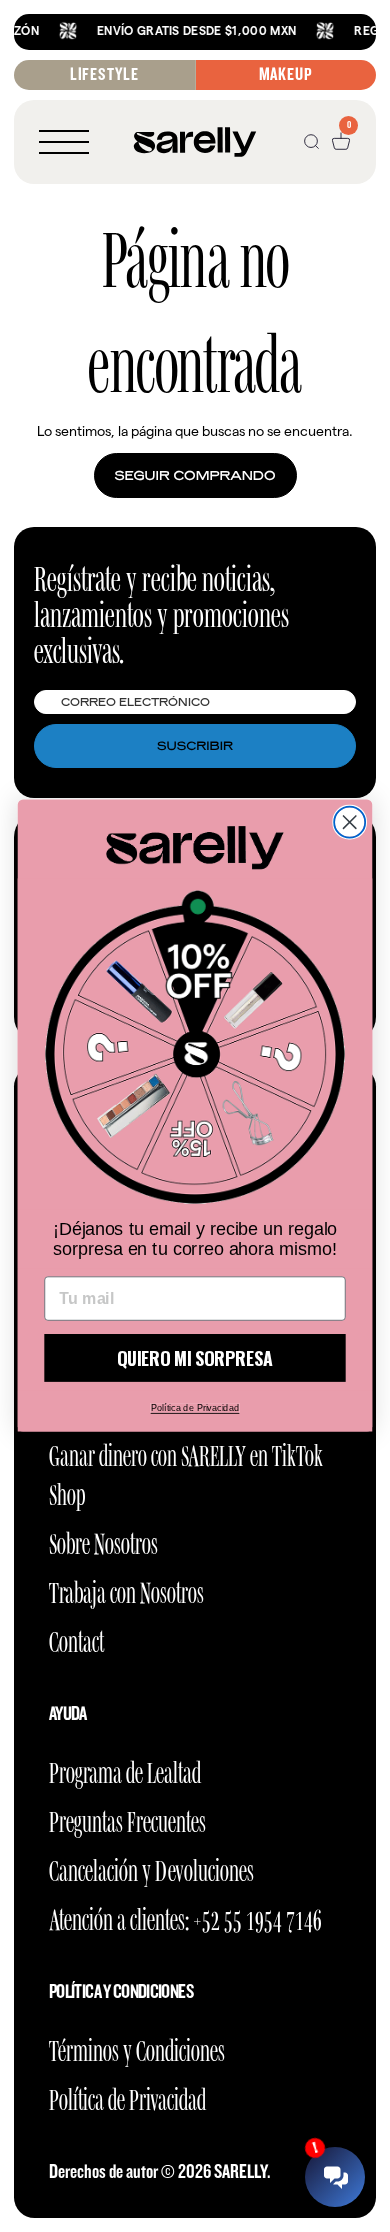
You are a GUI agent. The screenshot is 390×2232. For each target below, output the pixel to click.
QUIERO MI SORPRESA (194, 1358)
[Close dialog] (349, 822)
